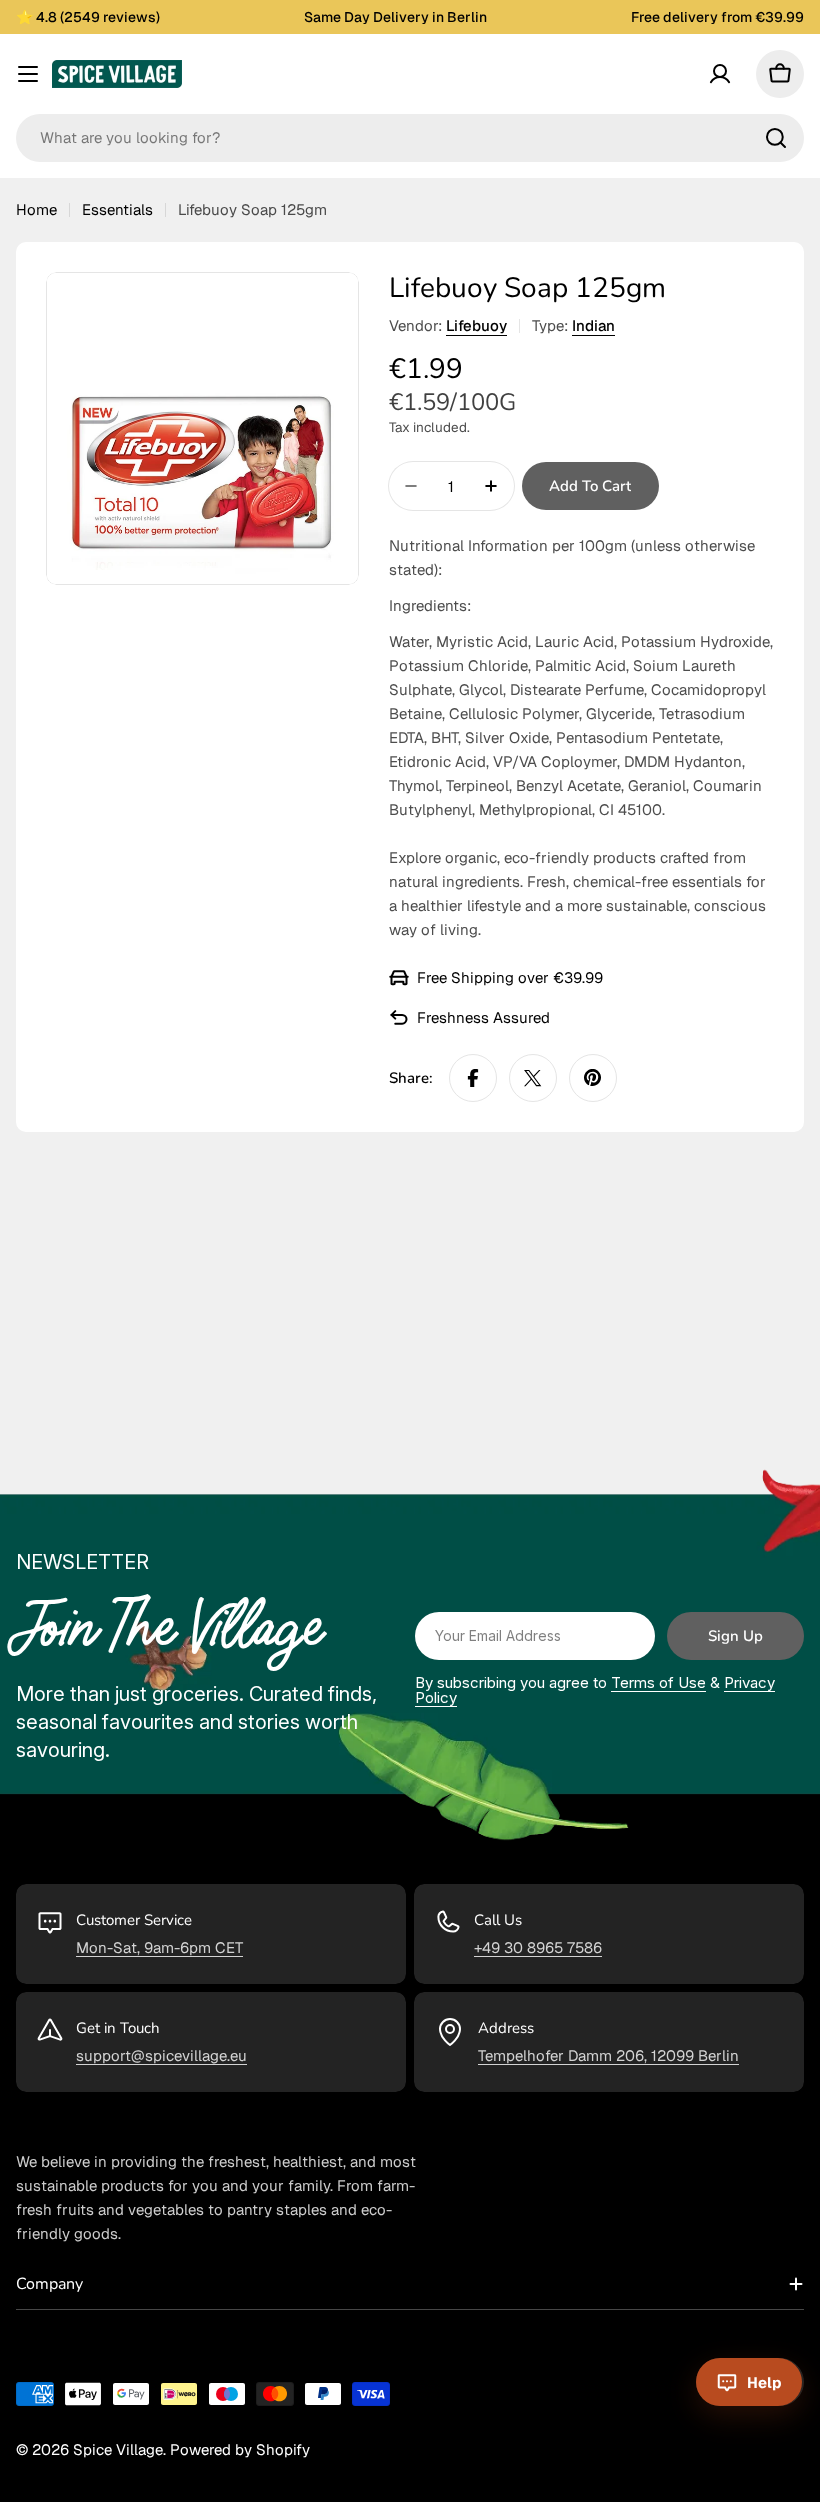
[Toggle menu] (28, 74)
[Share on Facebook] (473, 1078)
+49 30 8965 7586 (538, 1947)
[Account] (720, 74)
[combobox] (410, 138)
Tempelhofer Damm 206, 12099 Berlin (608, 2055)
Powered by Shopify (240, 2449)
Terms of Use (658, 1682)
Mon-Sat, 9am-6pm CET (159, 1947)
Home (36, 209)
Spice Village (118, 2449)
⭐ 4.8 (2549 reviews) (88, 17)
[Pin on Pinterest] (593, 1078)
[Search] (776, 138)
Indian (593, 325)
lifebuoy (476, 325)
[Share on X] (533, 1078)
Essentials (117, 209)
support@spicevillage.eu (161, 2055)
